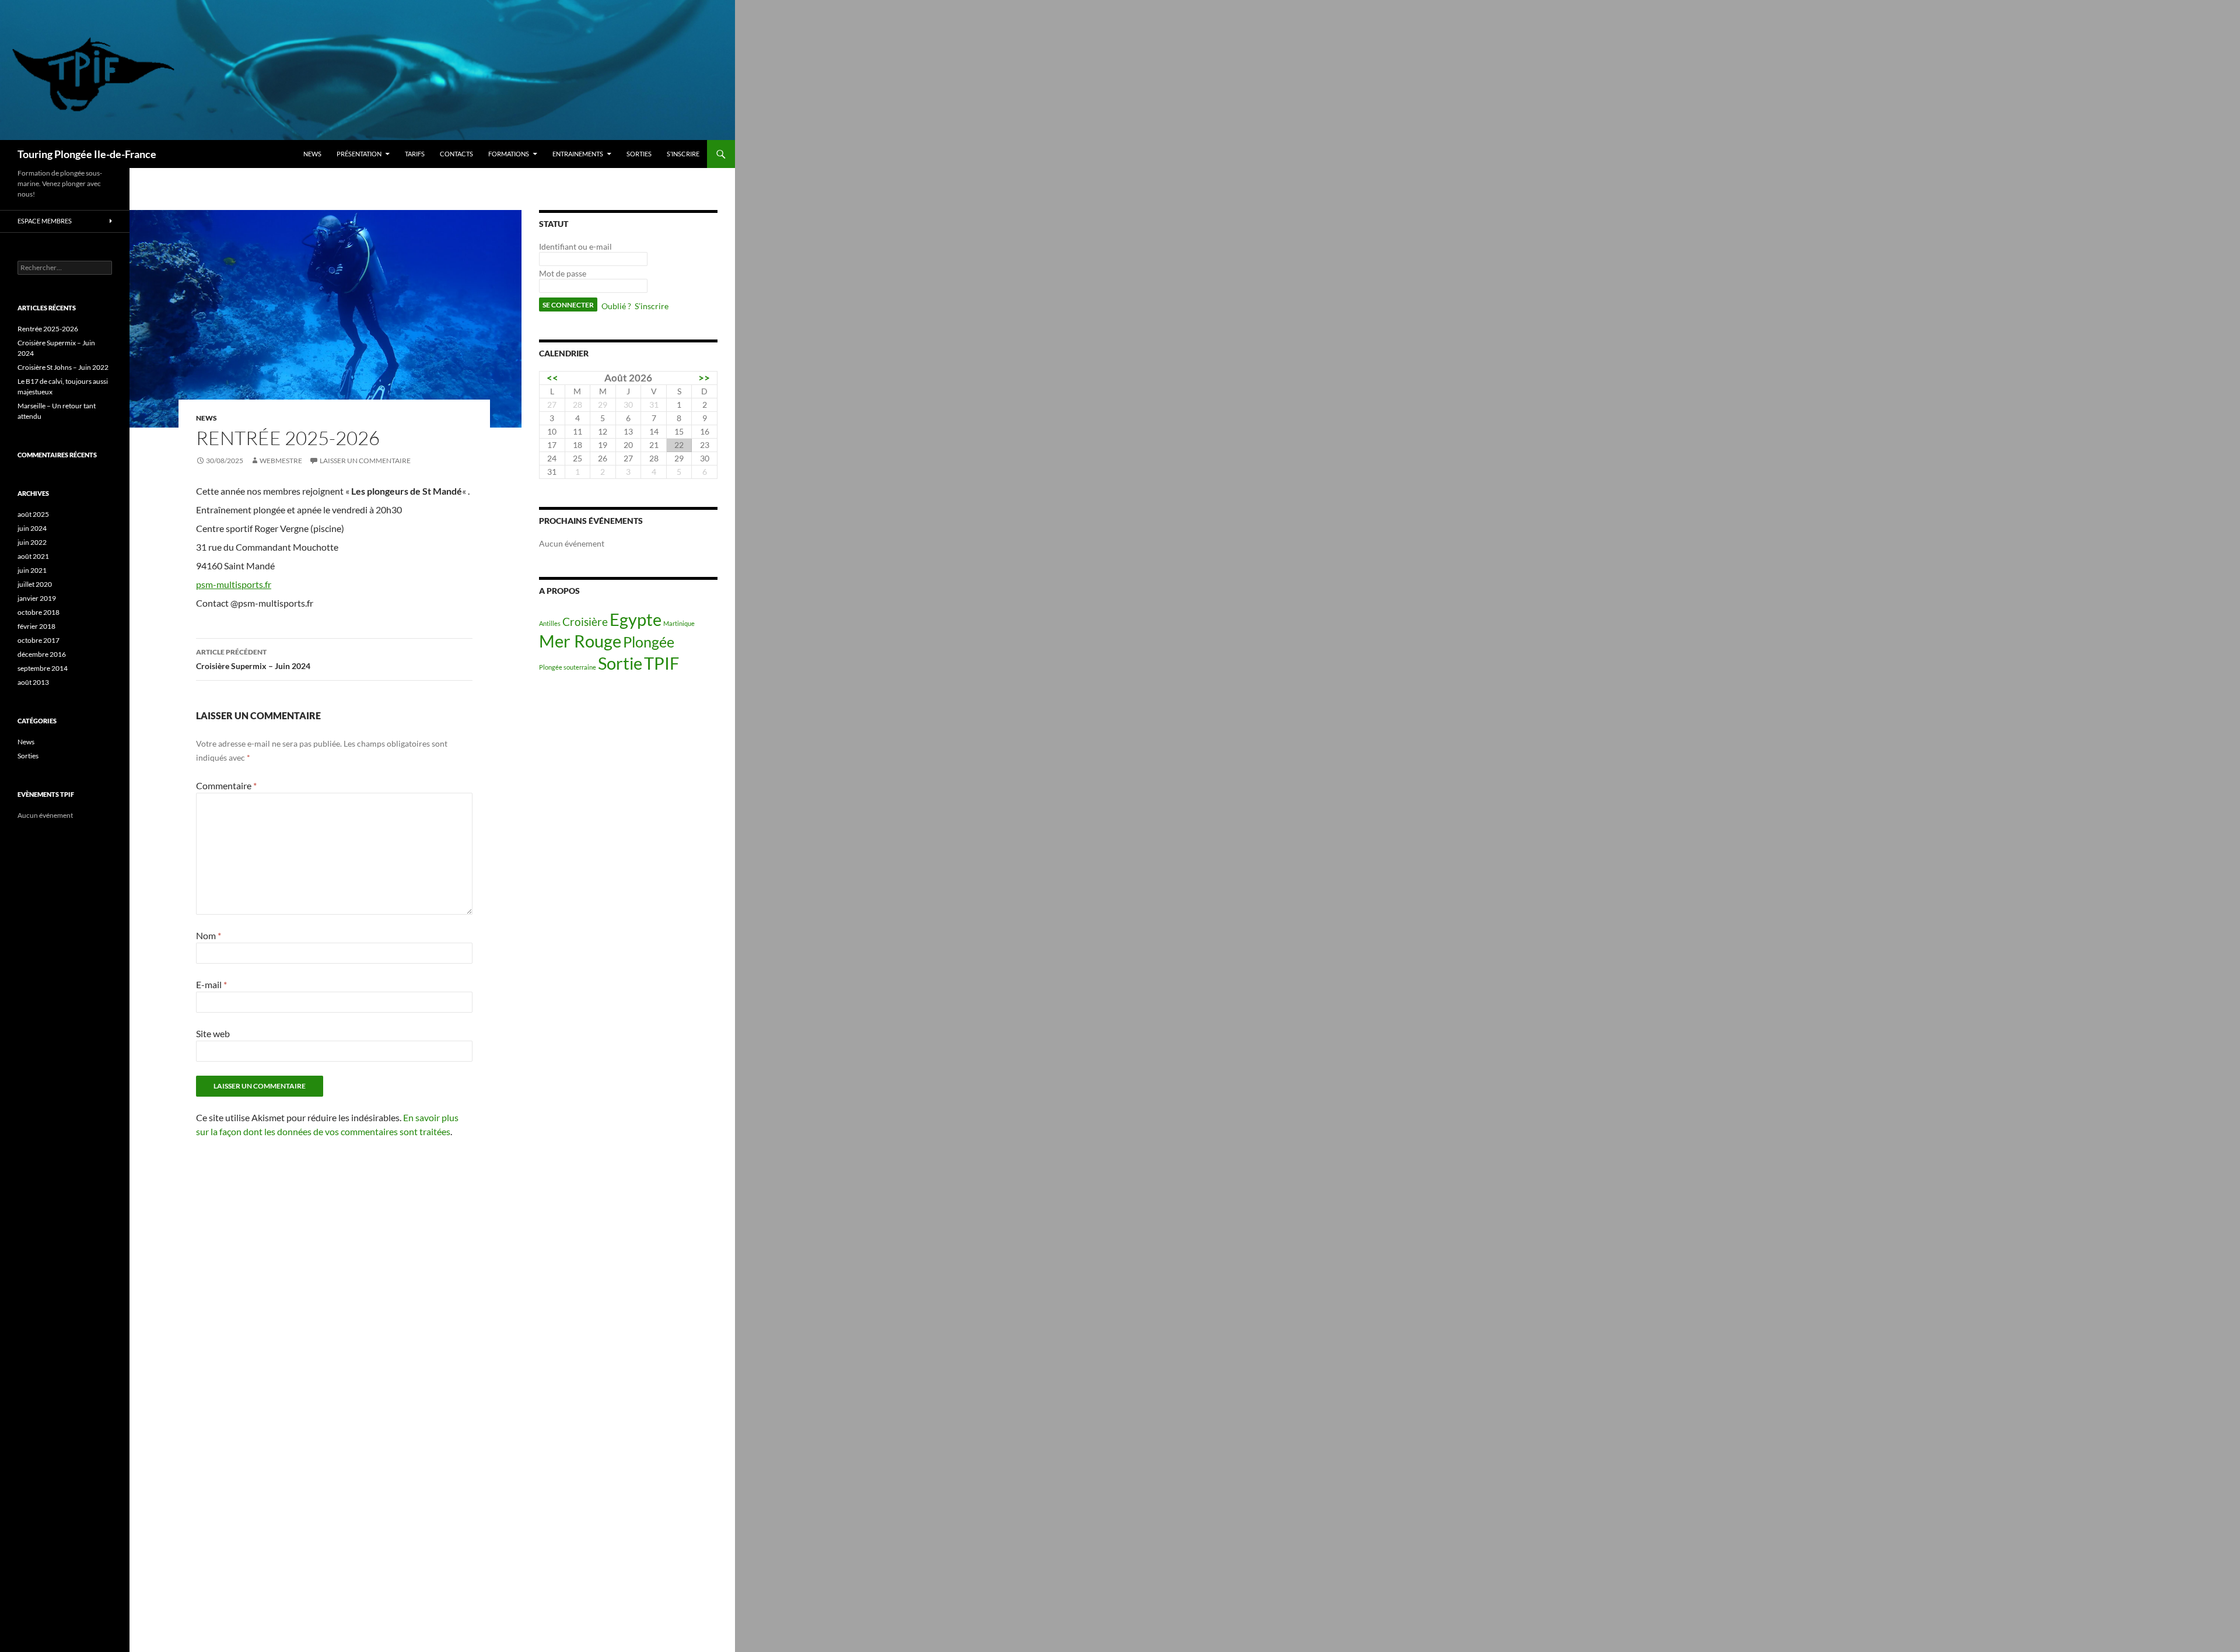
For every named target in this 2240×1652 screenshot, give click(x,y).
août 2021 (33, 556)
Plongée (649, 642)
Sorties (639, 154)
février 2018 (36, 626)
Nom (209, 935)
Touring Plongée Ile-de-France (87, 154)
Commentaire (226, 785)
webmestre (281, 461)
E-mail (211, 984)
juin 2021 (32, 570)
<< (552, 378)
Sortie (620, 663)
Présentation (359, 154)
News (312, 154)
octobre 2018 (38, 612)
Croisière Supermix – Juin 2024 (253, 659)
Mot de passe (563, 273)
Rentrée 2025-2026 (48, 329)
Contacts (456, 154)
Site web (213, 1033)
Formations (509, 154)
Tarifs (415, 154)
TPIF (661, 663)
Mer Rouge (580, 641)
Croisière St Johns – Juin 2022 (63, 367)
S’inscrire (683, 154)
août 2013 (33, 682)
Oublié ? (616, 306)
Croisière (585, 622)
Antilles (550, 623)
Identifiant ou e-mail (575, 246)
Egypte (636, 619)
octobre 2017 (38, 640)
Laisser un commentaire (365, 461)
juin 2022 (32, 542)
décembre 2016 (42, 654)
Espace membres (45, 221)
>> (704, 378)
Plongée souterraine (568, 667)
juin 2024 (32, 528)
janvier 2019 (37, 598)
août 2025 (33, 514)
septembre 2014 (43, 668)
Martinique (679, 623)
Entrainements (578, 154)
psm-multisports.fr (234, 584)
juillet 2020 (35, 584)
